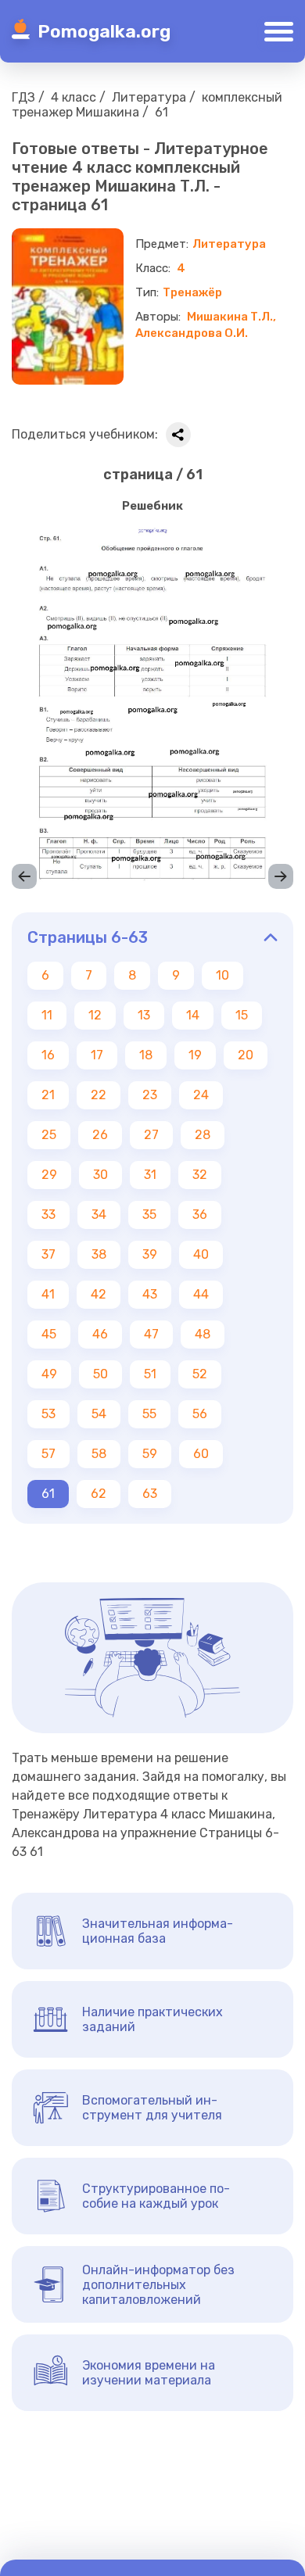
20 (246, 1055)
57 (48, 1454)
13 (144, 1015)
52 (200, 1374)
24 (201, 1095)
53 (48, 1414)
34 (99, 1215)
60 (201, 1454)
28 (203, 1135)
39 (150, 1254)
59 (150, 1454)
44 (201, 1294)
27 (151, 1135)
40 (201, 1254)
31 (150, 1175)
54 (99, 1414)
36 (200, 1215)
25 (49, 1135)
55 (149, 1414)
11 (47, 1015)
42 (99, 1294)
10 (222, 975)
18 (146, 1055)
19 (195, 1055)
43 (150, 1294)
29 (49, 1175)
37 (48, 1254)
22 (99, 1095)
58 (99, 1454)
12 (95, 1015)
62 (99, 1494)
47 (151, 1334)
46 (100, 1334)
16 (48, 1055)
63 (150, 1494)
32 (200, 1175)
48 (203, 1334)
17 (97, 1055)
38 (99, 1254)
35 (149, 1215)
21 (48, 1095)
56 (200, 1414)
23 (150, 1095)
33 (48, 1215)
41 (48, 1294)
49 (49, 1374)
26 (100, 1135)
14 (193, 1015)
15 (242, 1015)
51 (150, 1374)
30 (100, 1175)
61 (48, 1494)
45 (49, 1334)
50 (100, 1374)
